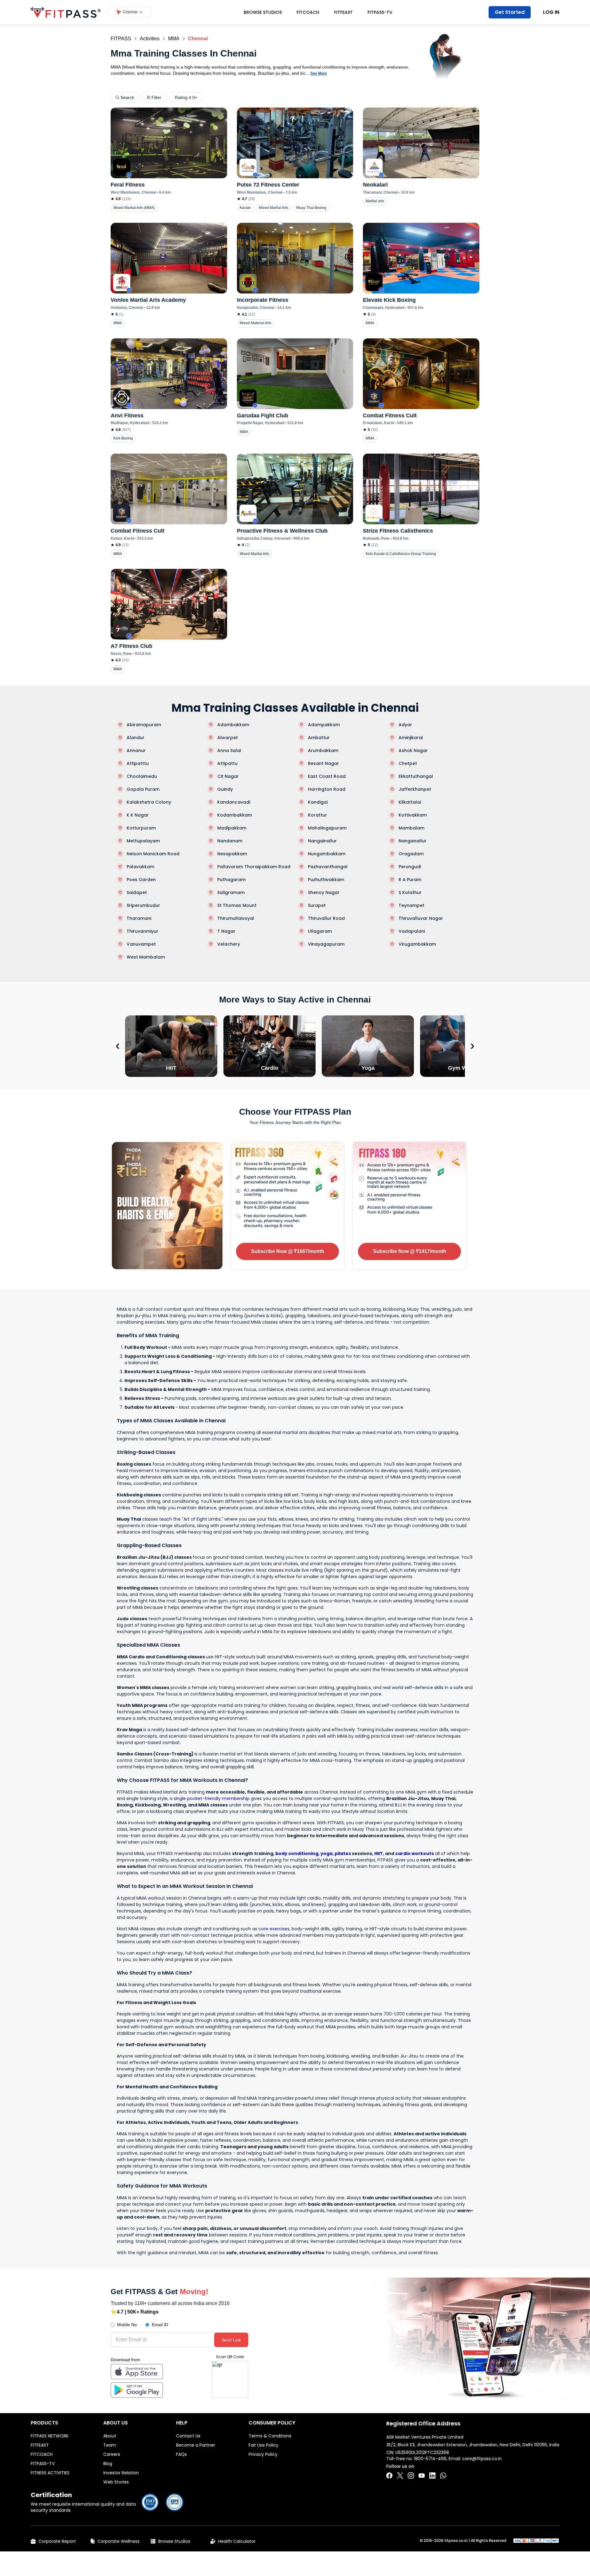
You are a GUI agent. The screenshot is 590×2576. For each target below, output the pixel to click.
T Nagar (226, 931)
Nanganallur (413, 841)
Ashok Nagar (413, 750)
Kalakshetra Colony (149, 802)
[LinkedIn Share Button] (432, 2476)
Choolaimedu (142, 776)
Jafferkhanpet (415, 789)
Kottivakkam (413, 815)
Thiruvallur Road (326, 918)
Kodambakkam (235, 815)
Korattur (317, 815)
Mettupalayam (143, 841)
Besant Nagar (323, 763)
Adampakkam (324, 725)
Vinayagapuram (326, 944)
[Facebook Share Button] (389, 2476)
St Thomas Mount (237, 905)
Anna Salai (229, 750)
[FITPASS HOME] (66, 12)
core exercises (274, 1929)
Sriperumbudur (143, 905)
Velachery (229, 944)
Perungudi (410, 867)
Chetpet (408, 763)
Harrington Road (327, 789)
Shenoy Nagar (324, 892)
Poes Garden (141, 880)
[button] (130, 12)
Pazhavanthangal (328, 867)
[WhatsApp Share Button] (443, 2476)
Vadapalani (412, 931)
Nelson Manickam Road (153, 854)
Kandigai (318, 802)
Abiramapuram (144, 725)
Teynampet (411, 905)
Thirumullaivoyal (236, 918)
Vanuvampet (141, 944)
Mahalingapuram (327, 828)
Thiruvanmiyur (142, 931)
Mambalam (411, 828)
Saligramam (231, 892)
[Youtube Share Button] (422, 2476)
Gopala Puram (143, 789)
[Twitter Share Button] (400, 2476)
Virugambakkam (417, 944)
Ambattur (319, 738)
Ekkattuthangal (416, 776)
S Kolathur (410, 892)
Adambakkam (233, 725)
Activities (150, 39)
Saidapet (137, 892)
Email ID (160, 2325)
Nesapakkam (232, 854)
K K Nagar (138, 815)
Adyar (405, 725)
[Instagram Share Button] (411, 2476)
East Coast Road (327, 776)
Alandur (136, 738)
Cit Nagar (228, 776)
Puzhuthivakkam (326, 880)
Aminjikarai (411, 738)
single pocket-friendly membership (212, 1798)
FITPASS (121, 39)
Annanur (136, 750)
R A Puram (410, 880)
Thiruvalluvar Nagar (421, 918)
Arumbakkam (323, 750)
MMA (174, 39)
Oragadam (411, 854)
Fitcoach (308, 12)
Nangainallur (322, 841)
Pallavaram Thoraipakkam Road (254, 867)
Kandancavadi (234, 802)
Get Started (510, 12)
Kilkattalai (410, 802)
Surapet (317, 905)
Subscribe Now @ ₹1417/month (410, 1251)
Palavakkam (140, 867)
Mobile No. (128, 2325)
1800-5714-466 (430, 2459)
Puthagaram (231, 880)
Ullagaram (320, 931)
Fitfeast (343, 12)
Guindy (225, 789)
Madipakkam (232, 828)
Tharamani (139, 918)
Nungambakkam (327, 854)
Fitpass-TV (380, 12)
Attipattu (227, 763)
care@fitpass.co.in (482, 2459)
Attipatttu (138, 763)
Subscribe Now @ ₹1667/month (288, 1251)
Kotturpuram (141, 828)
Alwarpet (228, 738)
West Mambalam (146, 957)
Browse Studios (263, 12)
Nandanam (230, 841)
